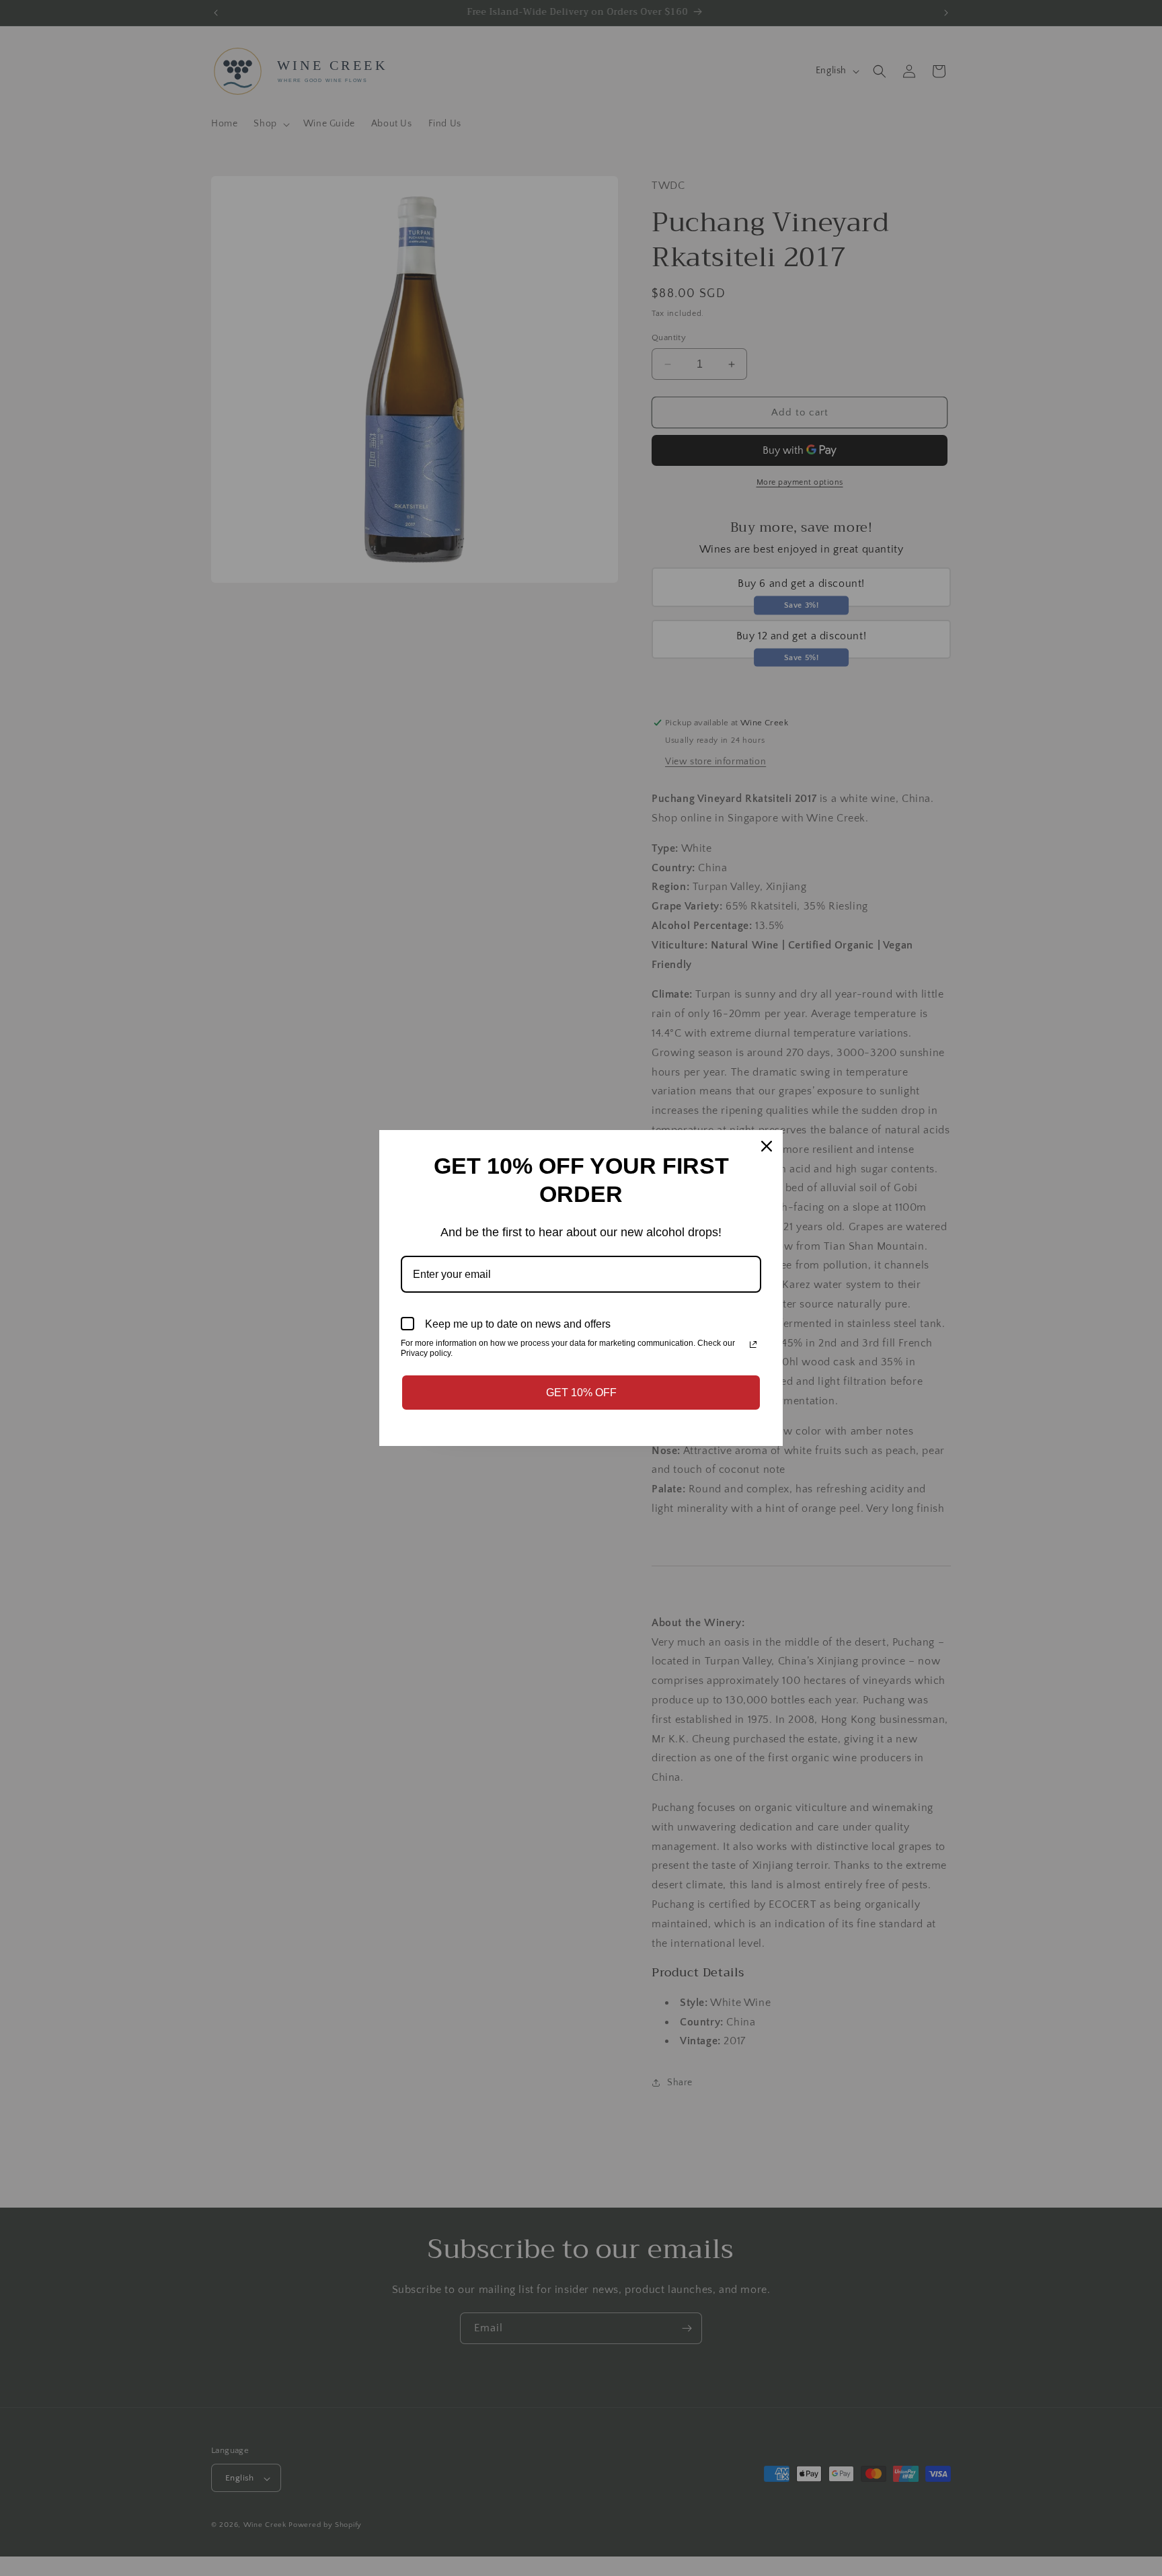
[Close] (767, 1146)
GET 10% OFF (581, 1393)
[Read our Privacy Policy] (753, 1344)
